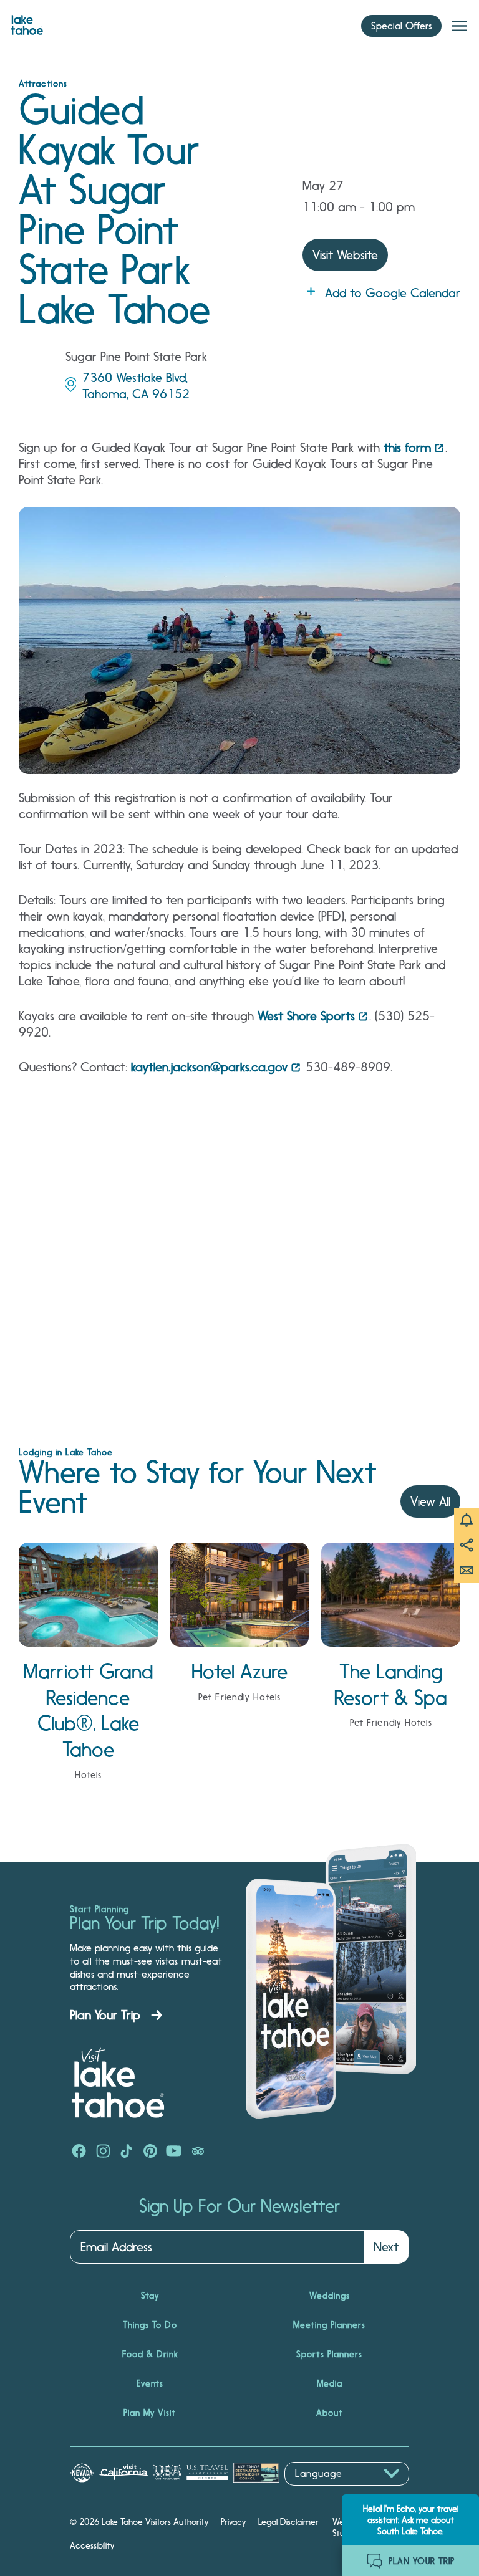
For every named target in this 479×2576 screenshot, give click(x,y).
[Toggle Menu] (459, 26)
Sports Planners (329, 2354)
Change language (321, 2492)
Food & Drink (150, 2354)
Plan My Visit (150, 2413)
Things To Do (150, 2325)
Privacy (233, 2522)
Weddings (330, 2296)
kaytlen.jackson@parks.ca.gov (209, 1067)
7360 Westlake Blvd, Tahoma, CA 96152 (136, 386)
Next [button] (386, 2247)
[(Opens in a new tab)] (79, 2152)
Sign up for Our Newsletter (239, 2206)
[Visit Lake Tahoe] (27, 22)
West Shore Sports (306, 1016)
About (330, 2413)
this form (407, 448)
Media (330, 2383)
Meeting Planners (329, 2325)
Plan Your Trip (105, 2015)
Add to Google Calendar (393, 293)
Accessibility (92, 2545)
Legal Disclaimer (288, 2522)
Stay (150, 2296)
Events (150, 2383)
